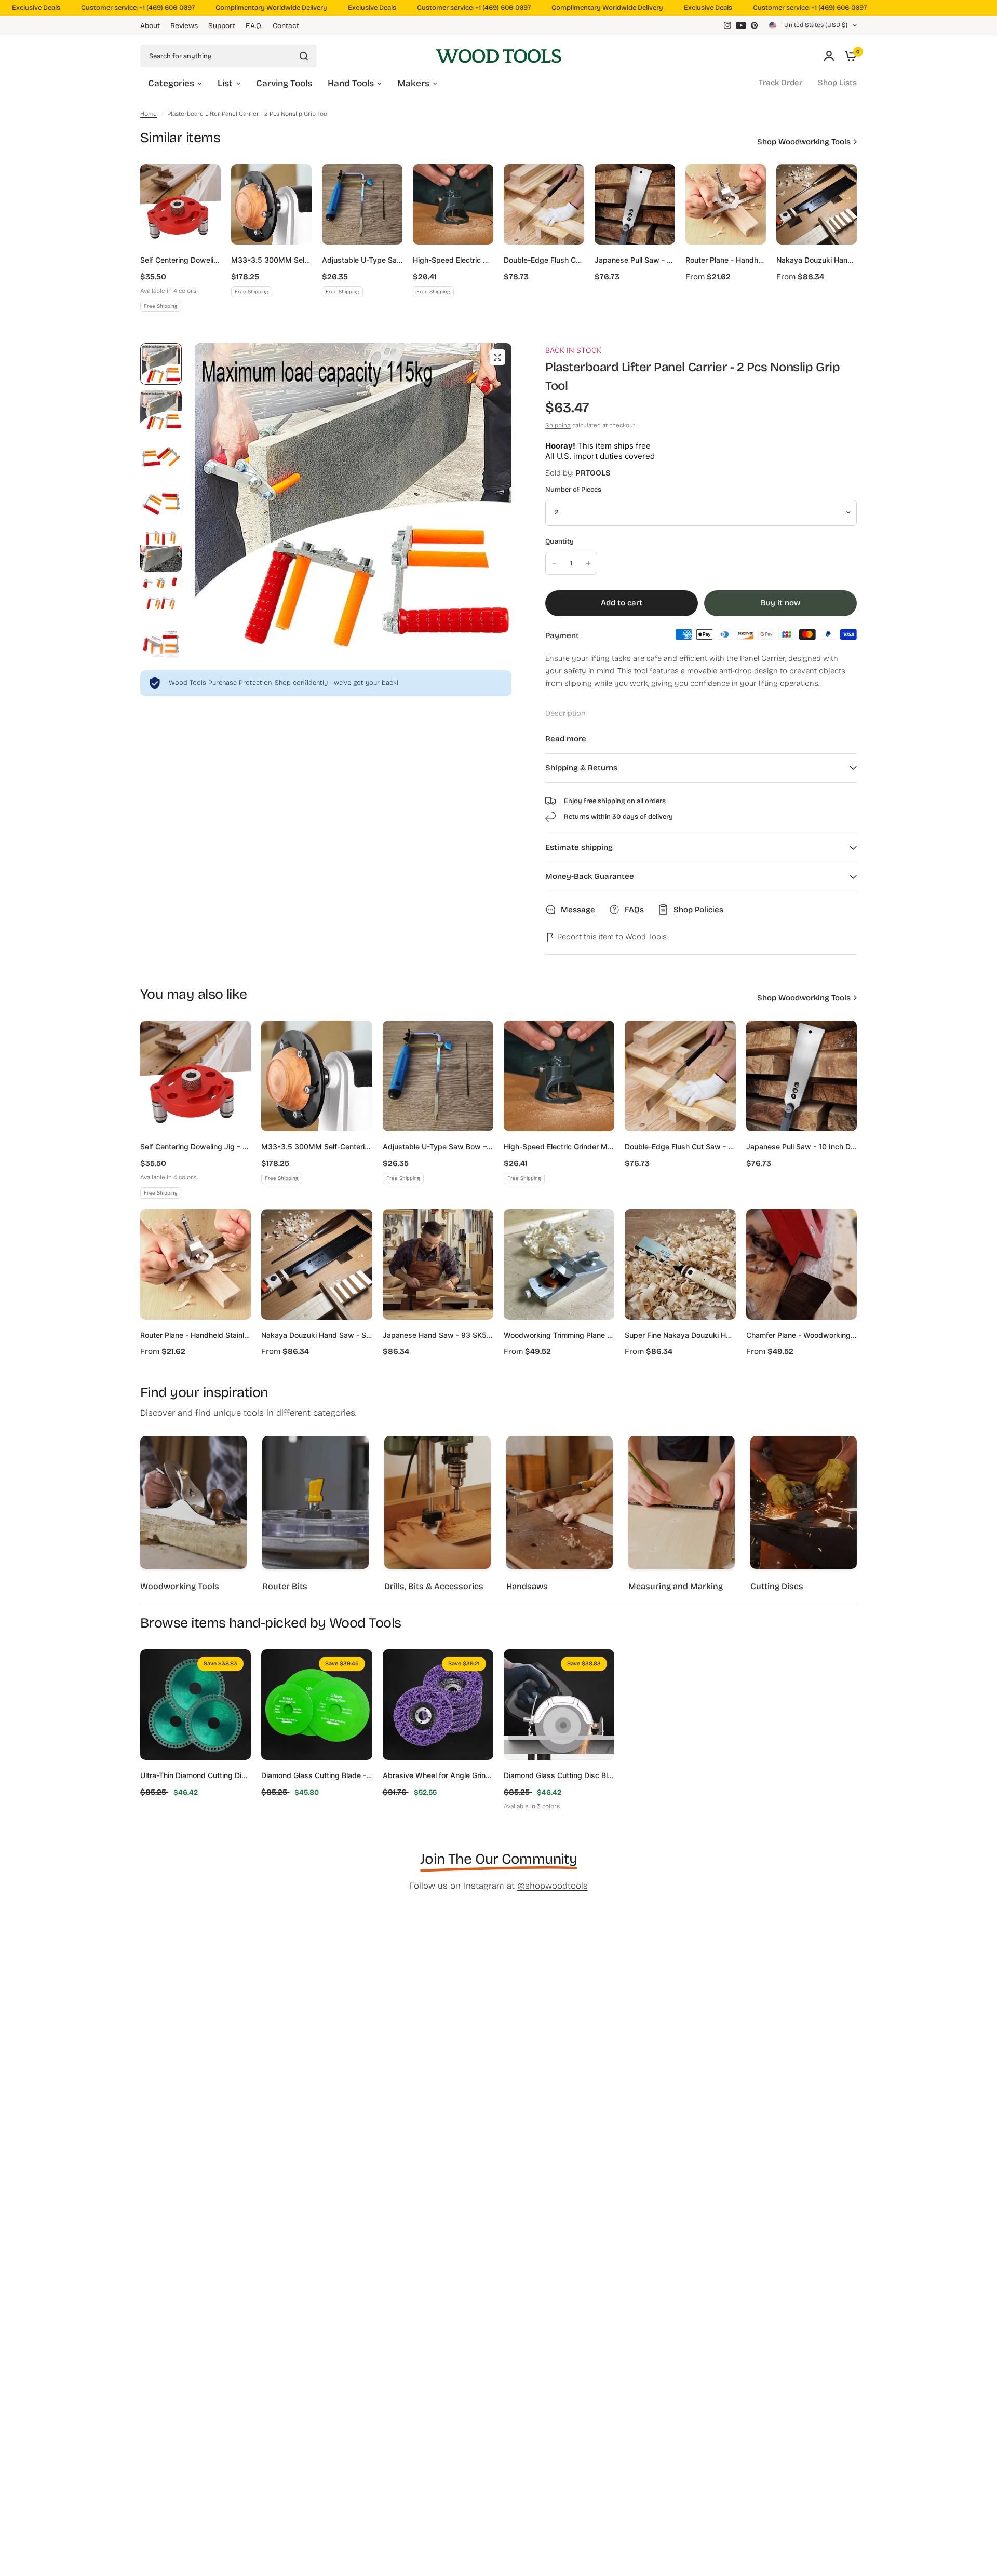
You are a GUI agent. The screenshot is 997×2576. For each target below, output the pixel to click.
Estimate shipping (579, 847)
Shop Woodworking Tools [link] (804, 142)
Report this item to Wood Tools (611, 937)
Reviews (184, 26)
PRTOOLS (593, 473)
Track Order (780, 83)
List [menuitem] (225, 83)
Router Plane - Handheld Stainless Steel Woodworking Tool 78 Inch (726, 260)
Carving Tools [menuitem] (284, 83)
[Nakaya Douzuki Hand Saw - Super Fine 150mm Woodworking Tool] (817, 204)
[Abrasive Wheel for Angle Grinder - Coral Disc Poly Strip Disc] (438, 1705)
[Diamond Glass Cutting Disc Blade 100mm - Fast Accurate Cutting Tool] (559, 1705)
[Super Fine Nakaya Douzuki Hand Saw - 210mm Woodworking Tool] (680, 1264)
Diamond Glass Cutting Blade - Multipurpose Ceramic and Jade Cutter (316, 1775)
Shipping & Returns (581, 768)
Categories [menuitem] (171, 83)
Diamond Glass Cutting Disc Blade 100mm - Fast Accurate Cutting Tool (559, 1775)
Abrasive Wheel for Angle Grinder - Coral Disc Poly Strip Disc (438, 1775)
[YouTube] (741, 25)
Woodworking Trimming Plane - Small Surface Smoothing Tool (559, 1335)
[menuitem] (153, 26)
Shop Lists (837, 83)
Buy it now (780, 603)
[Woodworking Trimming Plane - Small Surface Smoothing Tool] (559, 1264)
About (150, 26)
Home (149, 114)
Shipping (558, 425)
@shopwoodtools (553, 1886)
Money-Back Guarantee (590, 876)
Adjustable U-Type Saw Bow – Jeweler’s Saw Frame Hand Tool (362, 260)
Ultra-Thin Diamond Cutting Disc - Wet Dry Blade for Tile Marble (196, 1775)
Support (222, 26)
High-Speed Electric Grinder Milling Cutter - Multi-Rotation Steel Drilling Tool (453, 260)
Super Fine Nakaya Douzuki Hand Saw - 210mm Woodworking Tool (680, 1335)
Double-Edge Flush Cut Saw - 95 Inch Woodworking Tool (544, 260)
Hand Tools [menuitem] (351, 83)
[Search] (304, 56)
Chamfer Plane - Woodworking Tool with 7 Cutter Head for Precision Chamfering (801, 1335)
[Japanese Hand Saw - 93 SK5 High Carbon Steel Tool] (438, 1264)
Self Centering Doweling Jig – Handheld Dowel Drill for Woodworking (180, 260)
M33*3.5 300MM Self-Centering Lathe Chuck (271, 260)
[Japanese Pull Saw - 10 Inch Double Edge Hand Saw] (635, 204)
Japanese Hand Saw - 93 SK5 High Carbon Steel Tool (438, 1335)
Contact (286, 26)
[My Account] (829, 56)
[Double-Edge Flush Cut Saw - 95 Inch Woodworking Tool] (544, 204)
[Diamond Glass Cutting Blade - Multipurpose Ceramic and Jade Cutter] (316, 1705)
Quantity (560, 541)
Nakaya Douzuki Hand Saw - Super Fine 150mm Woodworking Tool (817, 260)
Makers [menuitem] (413, 83)
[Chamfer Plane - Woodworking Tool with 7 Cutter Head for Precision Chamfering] (801, 1264)
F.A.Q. (254, 26)
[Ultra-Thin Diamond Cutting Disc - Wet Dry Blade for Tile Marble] (196, 1705)
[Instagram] (727, 25)
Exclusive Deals (341, 8)
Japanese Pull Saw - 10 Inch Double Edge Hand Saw (635, 260)
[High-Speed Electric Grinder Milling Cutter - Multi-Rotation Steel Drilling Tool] (453, 204)
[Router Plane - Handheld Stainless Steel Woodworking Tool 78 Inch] (726, 204)
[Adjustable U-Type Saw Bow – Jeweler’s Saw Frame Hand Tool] (362, 204)
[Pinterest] (755, 25)
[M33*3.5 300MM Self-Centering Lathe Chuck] (271, 204)
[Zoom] (497, 357)
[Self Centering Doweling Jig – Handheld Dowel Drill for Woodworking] (180, 204)
